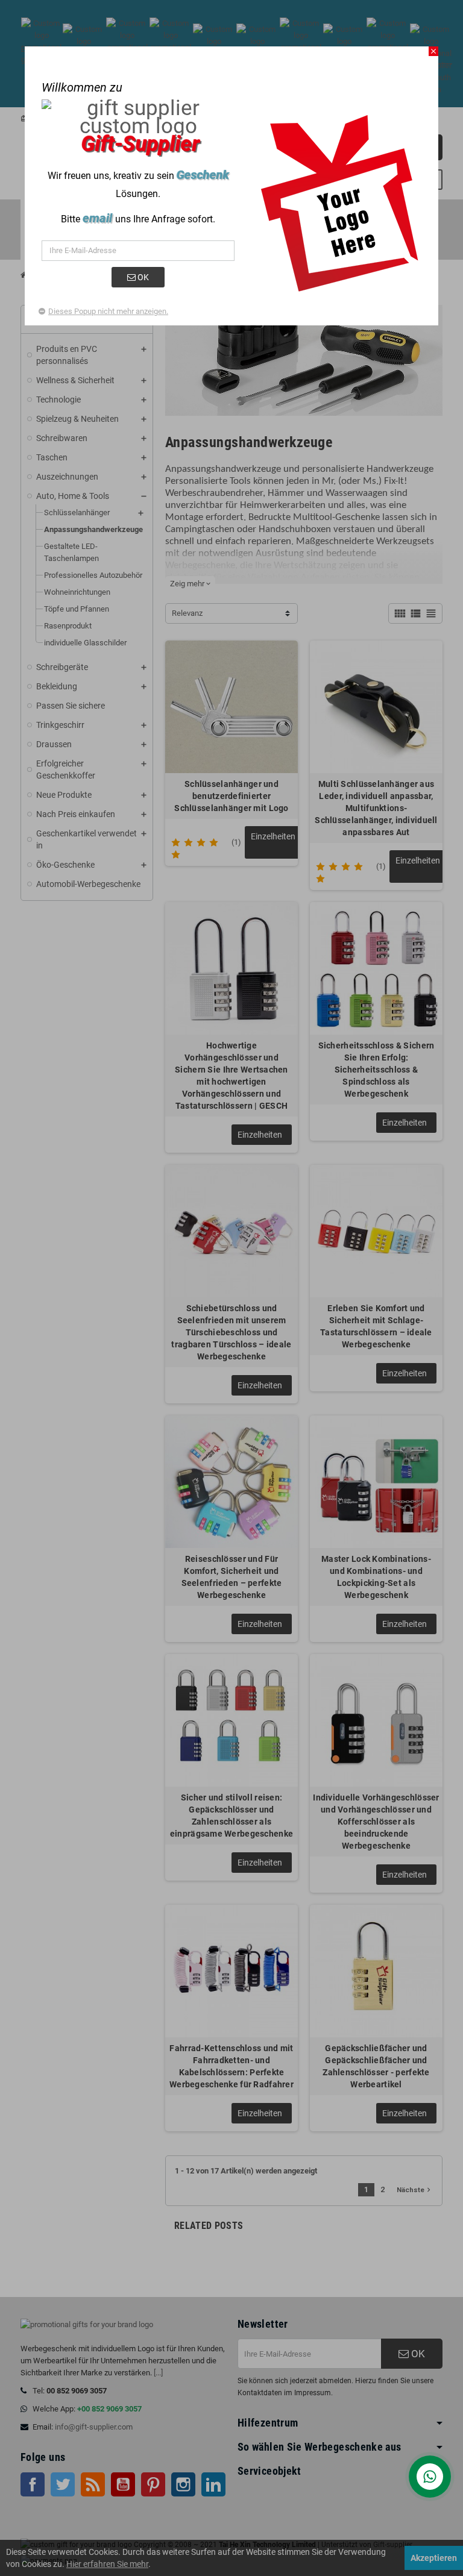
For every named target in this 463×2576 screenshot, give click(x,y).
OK (142, 277)
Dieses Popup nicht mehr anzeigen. (108, 311)
